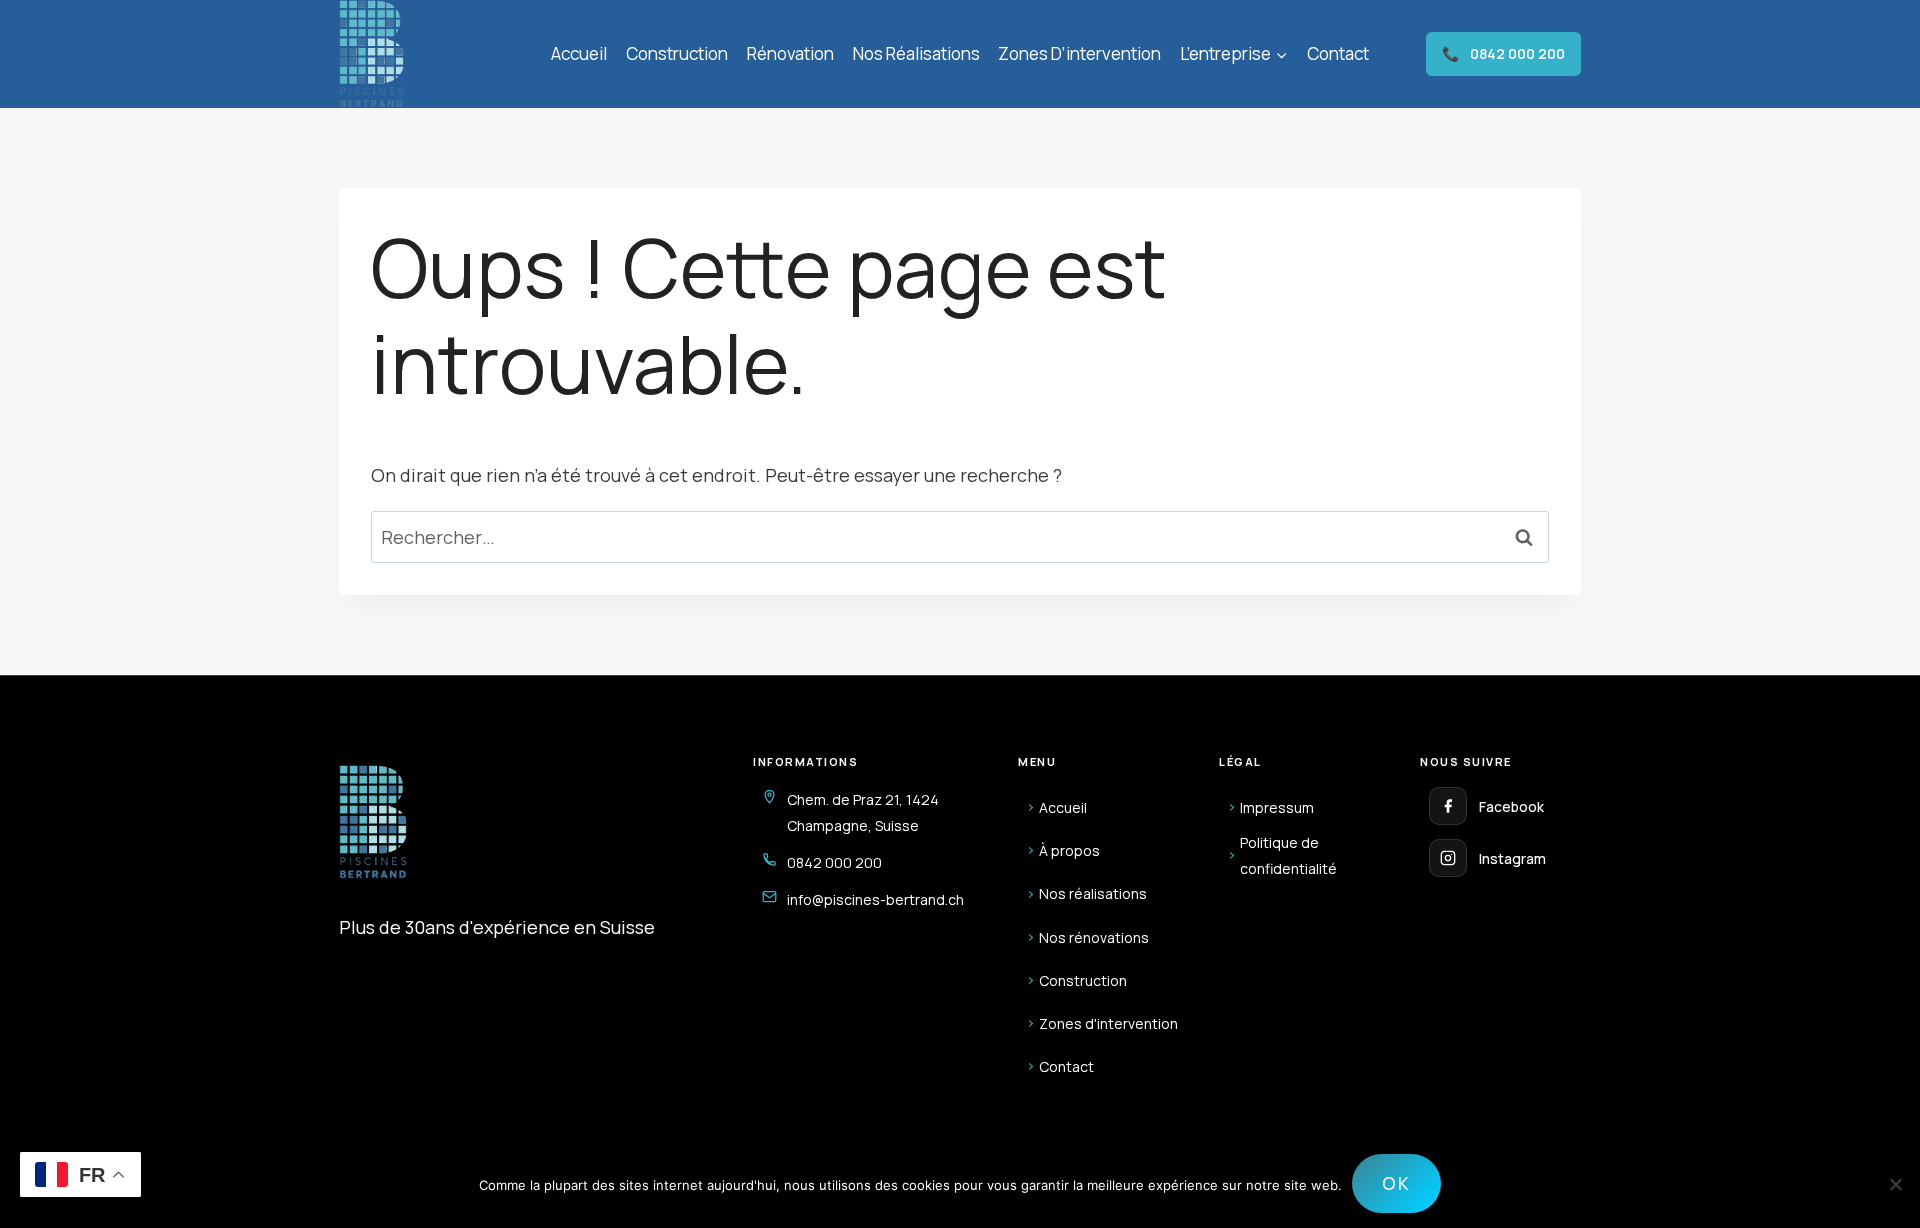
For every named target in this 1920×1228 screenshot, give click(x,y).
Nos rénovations (1094, 937)
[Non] (1895, 1184)
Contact (1338, 53)
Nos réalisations (916, 53)
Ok (1396, 1183)
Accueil (579, 53)
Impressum (1277, 807)
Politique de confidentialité (1288, 855)
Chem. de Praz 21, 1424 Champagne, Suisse (863, 812)
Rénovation (790, 53)
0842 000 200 (1503, 53)
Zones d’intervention (1079, 53)
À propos (1069, 850)
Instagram (1512, 858)
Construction (677, 53)
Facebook (1511, 806)
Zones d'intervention (1108, 1023)
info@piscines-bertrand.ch (875, 899)
